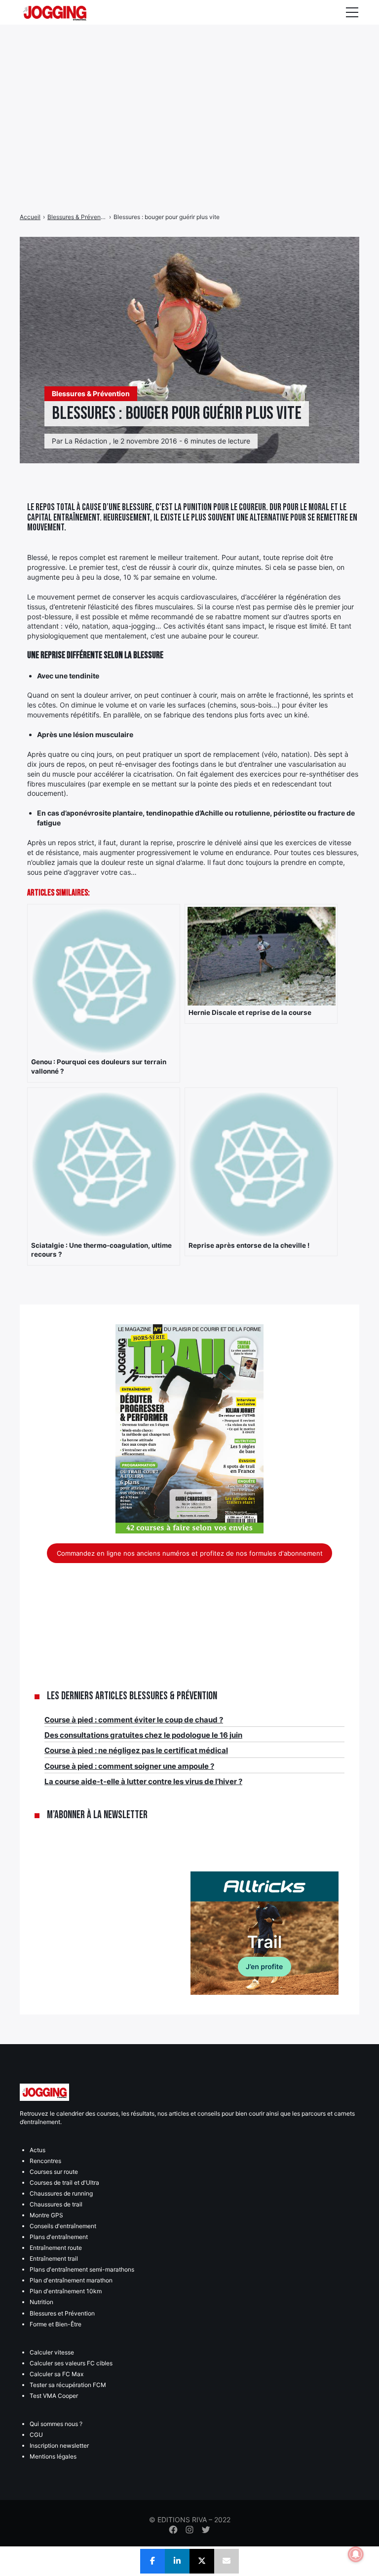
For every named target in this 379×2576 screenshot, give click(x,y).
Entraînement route (56, 2248)
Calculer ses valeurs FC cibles (71, 2363)
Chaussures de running (61, 2193)
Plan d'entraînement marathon (71, 2280)
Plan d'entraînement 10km (66, 2291)
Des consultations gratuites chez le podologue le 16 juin (143, 1735)
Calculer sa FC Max (57, 2374)
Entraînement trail (54, 2259)
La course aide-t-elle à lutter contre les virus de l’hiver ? (143, 1781)
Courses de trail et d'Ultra (64, 2183)
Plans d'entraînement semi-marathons (82, 2269)
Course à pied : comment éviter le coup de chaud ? (134, 1720)
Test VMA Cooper (54, 2396)
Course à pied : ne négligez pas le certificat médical (136, 1750)
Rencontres (45, 2161)
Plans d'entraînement (59, 2237)
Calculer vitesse (52, 2352)
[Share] (152, 2561)
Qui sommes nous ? (56, 2424)
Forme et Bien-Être (56, 2324)
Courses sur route (54, 2172)
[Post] (202, 2561)
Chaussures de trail (56, 2204)
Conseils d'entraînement (63, 2226)
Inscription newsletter (59, 2445)
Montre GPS (46, 2215)
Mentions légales (53, 2456)
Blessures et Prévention (62, 2313)
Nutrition (41, 2302)
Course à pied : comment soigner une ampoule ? (129, 1766)
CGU (36, 2435)
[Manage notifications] (356, 2554)
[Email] (227, 2561)
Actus (38, 2150)
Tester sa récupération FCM (68, 2385)
